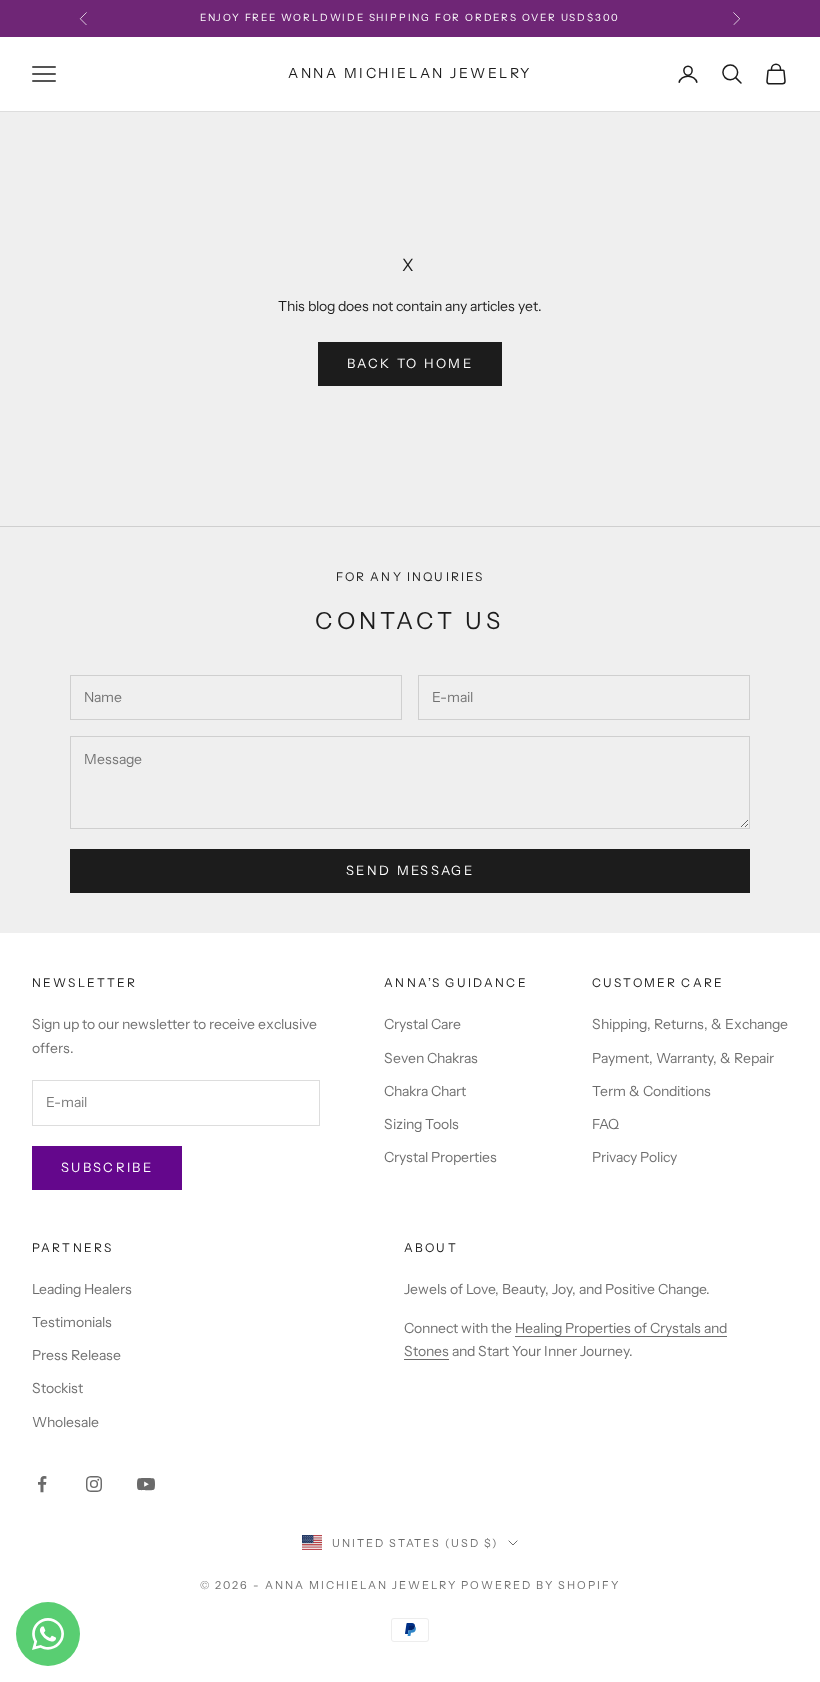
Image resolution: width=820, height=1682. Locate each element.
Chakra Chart (425, 1091)
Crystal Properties (440, 1157)
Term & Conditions (651, 1091)
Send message (410, 870)
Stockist (57, 1388)
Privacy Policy (634, 1157)
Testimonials (72, 1322)
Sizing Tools (421, 1124)
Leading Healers (82, 1289)
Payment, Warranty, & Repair (683, 1058)
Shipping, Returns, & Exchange (690, 1024)
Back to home (410, 363)
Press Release (76, 1355)
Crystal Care (422, 1024)
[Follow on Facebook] (42, 1484)
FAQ (605, 1124)
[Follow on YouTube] (146, 1484)
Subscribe (107, 1167)
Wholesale (65, 1422)
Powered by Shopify (540, 1585)
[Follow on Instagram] (94, 1484)
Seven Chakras (431, 1058)
